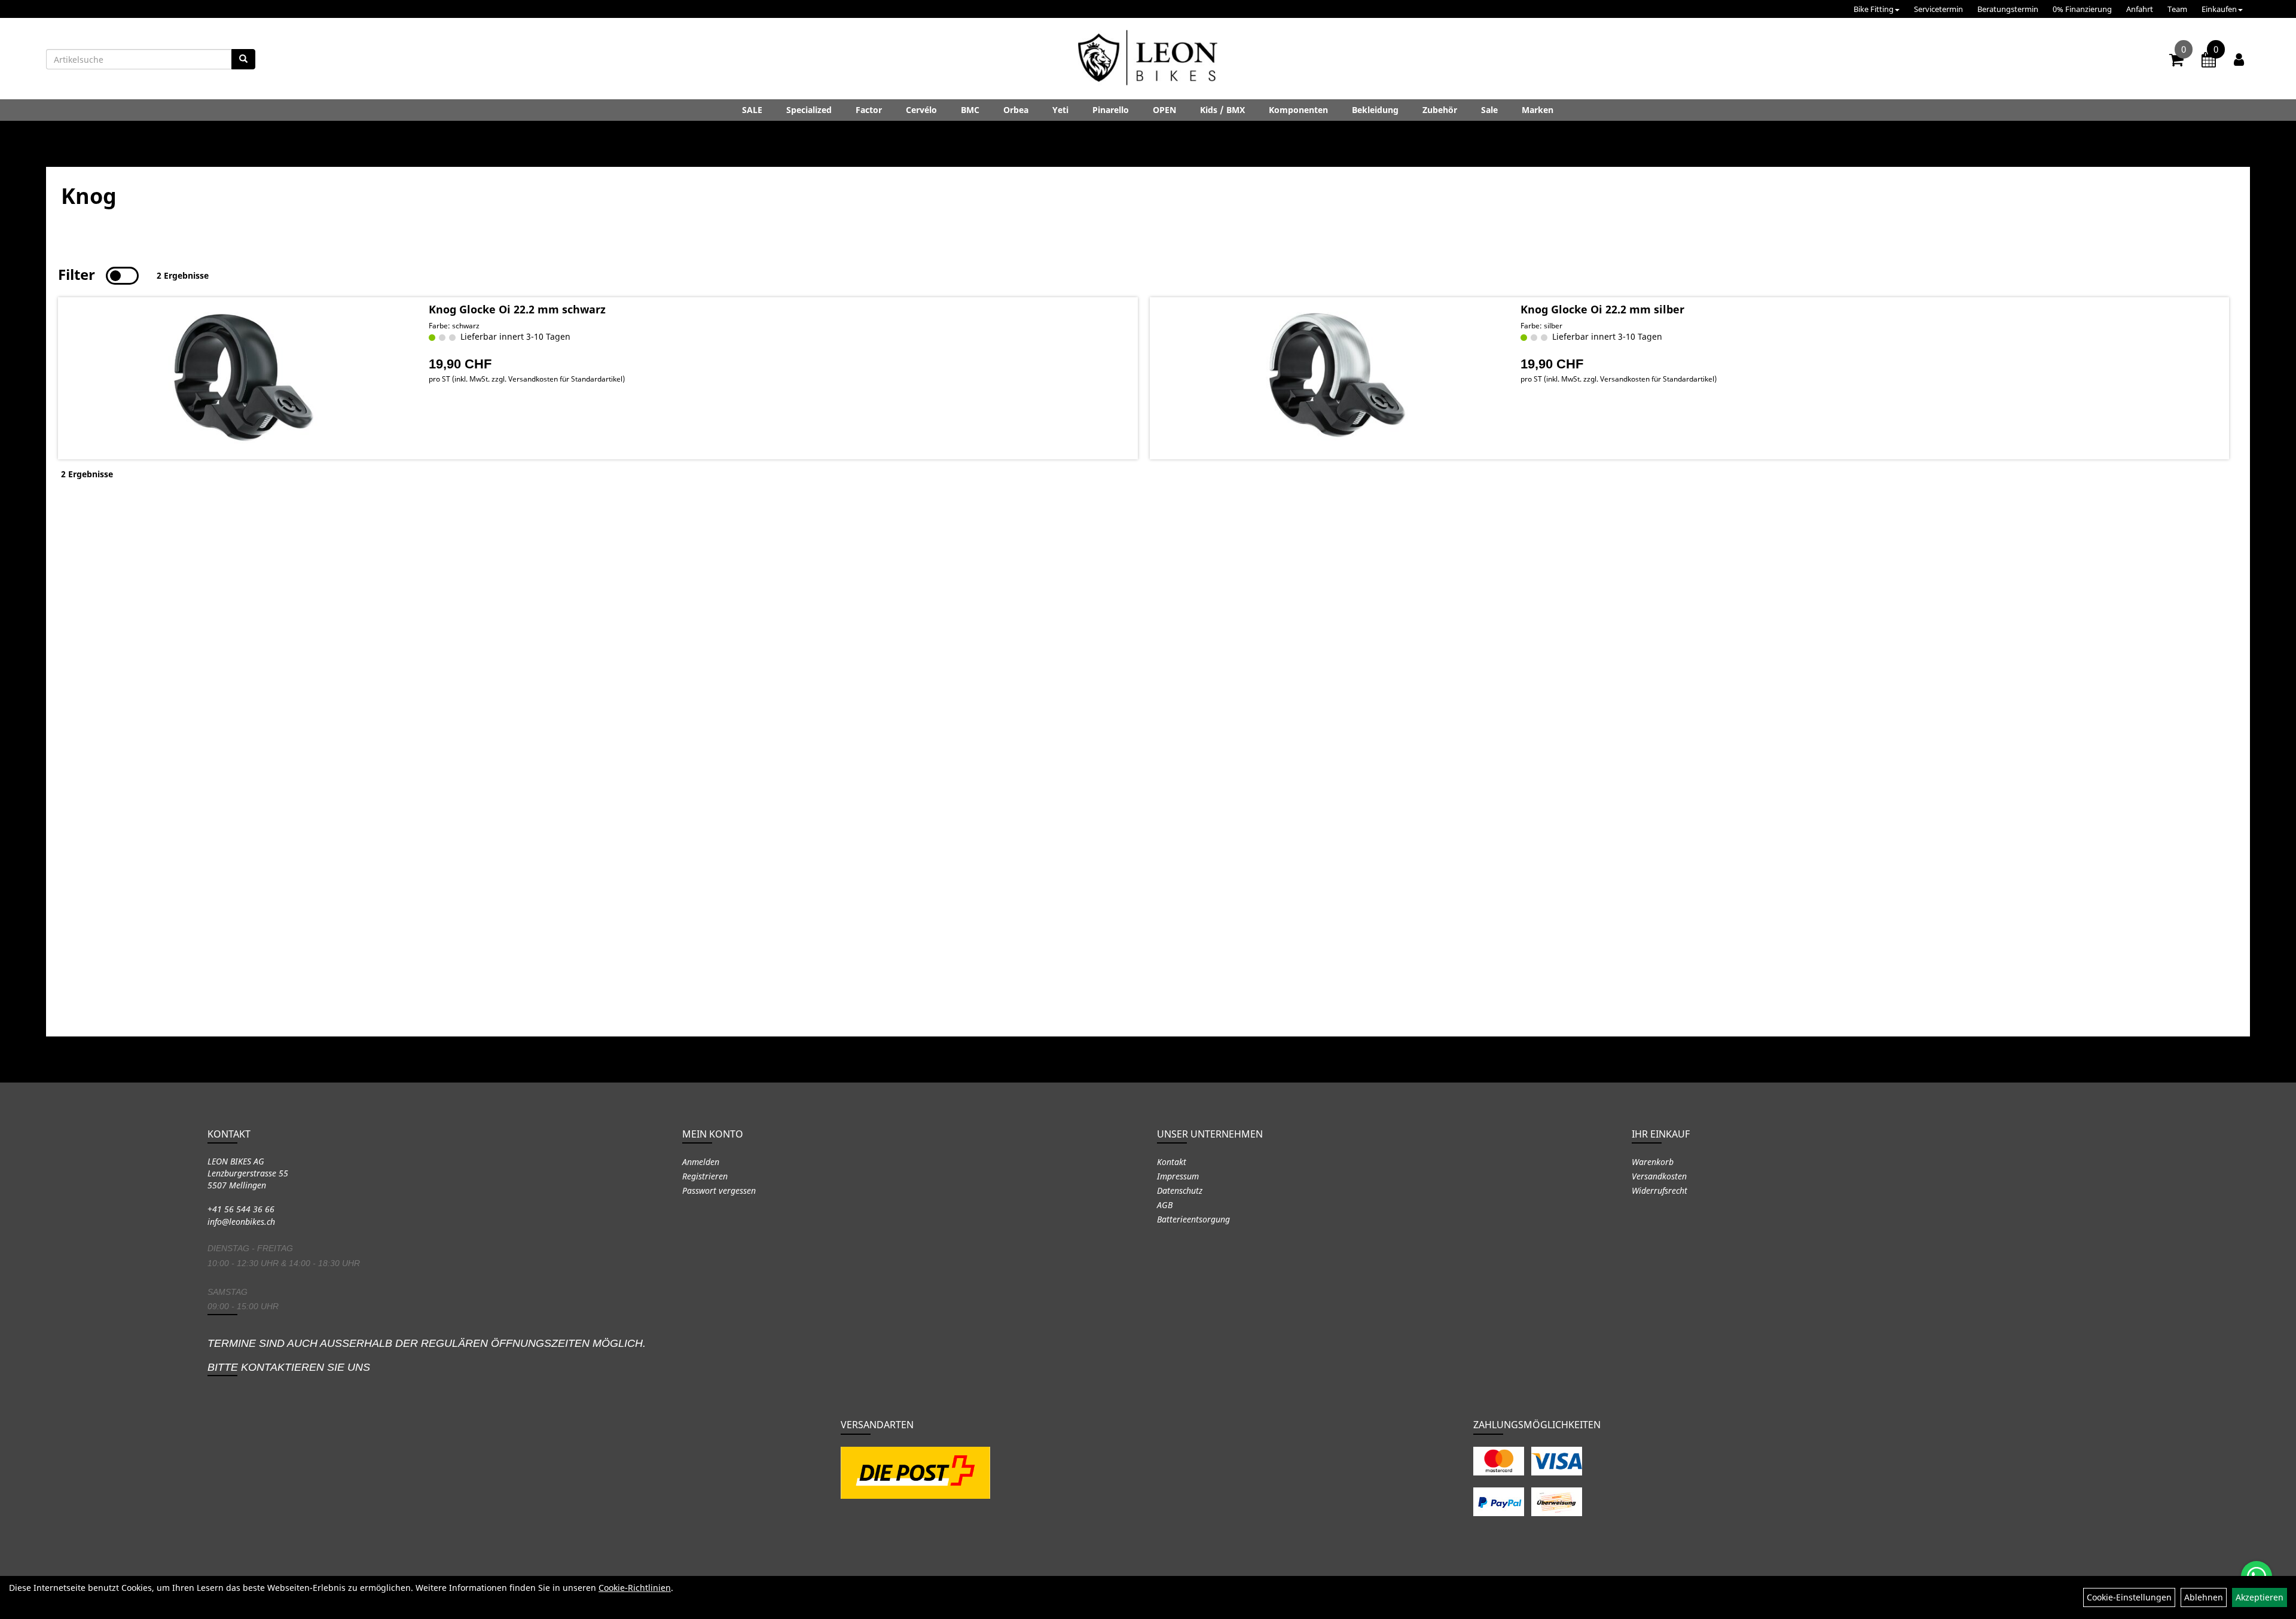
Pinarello (1111, 110)
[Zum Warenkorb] (2176, 62)
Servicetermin (1938, 9)
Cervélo (921, 110)
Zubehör (1440, 110)
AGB (1165, 1205)
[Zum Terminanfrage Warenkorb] (2209, 62)
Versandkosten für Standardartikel (565, 379)
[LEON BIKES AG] (1148, 60)
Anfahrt (2140, 9)
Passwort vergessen (719, 1190)
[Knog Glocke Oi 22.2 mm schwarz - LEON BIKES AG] (242, 378)
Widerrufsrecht (1660, 1190)
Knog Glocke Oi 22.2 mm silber (1602, 309)
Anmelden (701, 1162)
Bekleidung (1375, 110)
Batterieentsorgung (1193, 1219)
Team (2177, 9)
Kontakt (1172, 1162)
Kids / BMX (1222, 110)
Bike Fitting (1874, 9)
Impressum (1178, 1176)
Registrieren (705, 1176)
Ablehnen (2204, 1597)
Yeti (1060, 110)
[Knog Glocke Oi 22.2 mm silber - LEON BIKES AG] (1334, 378)
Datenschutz (1180, 1190)
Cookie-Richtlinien (635, 1588)
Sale (1489, 110)
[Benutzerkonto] (2239, 59)
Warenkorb (1653, 1162)
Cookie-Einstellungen (2129, 1597)
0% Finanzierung (2082, 9)
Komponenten (1298, 110)
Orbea (1016, 110)
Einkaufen (2219, 9)
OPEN (1164, 110)
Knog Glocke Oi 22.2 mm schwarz (517, 309)
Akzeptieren (2260, 1597)
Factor (869, 110)
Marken (1538, 110)
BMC (970, 110)
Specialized (809, 110)
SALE (752, 110)
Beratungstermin (2008, 9)
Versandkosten (1659, 1176)
